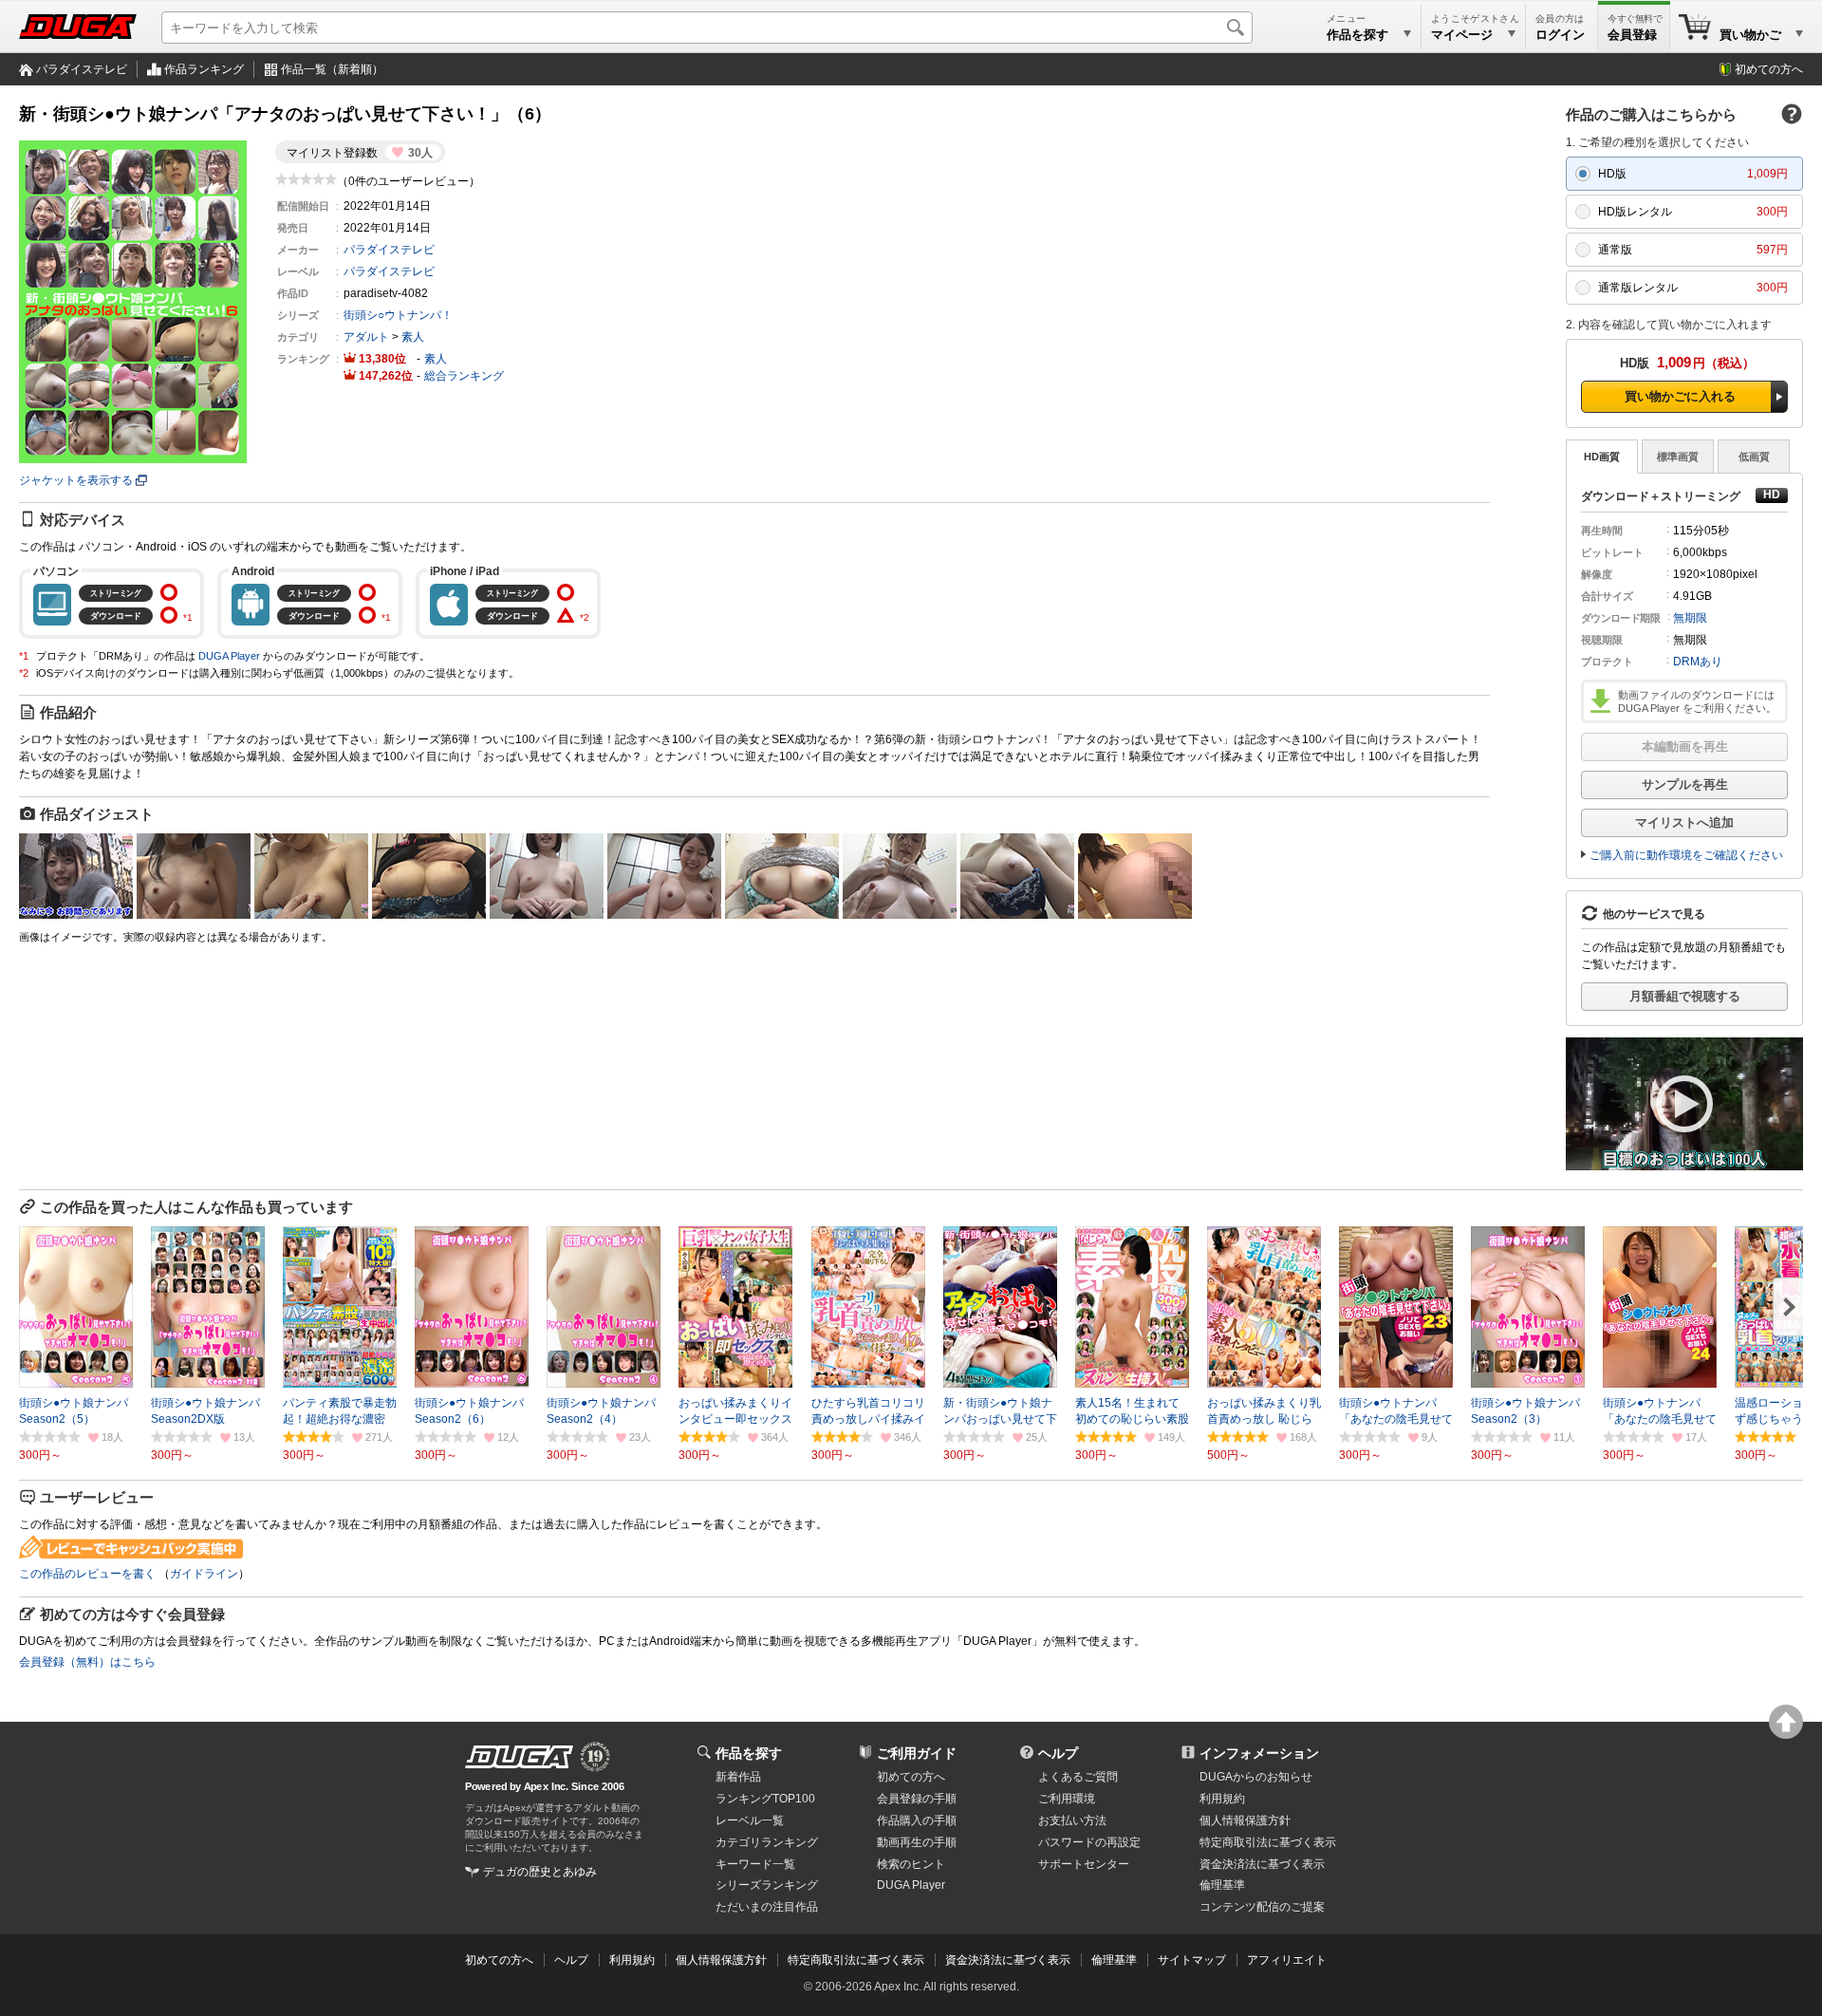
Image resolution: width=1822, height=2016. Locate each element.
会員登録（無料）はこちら (87, 1662)
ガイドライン (204, 1574)
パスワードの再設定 (1089, 1842)
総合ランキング (464, 376)
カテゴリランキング (767, 1842)
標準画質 (1678, 457)
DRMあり (1698, 662)
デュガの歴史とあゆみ (540, 1872)
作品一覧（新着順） (332, 69)
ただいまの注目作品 (767, 1907)
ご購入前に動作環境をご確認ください (1686, 855)
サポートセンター (1084, 1864)
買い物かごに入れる (1680, 396)
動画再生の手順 (917, 1842)
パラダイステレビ (82, 69)
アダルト (366, 337)
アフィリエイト (1287, 1960)
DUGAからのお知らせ (1256, 1777)
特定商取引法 (1268, 1842)
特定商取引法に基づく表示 (856, 1960)
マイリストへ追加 (1684, 822)
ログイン (1560, 35)
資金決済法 (1262, 1864)
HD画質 (1602, 457)
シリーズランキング (767, 1885)
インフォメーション (1259, 1753)
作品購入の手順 (917, 1820)
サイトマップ (1192, 1960)
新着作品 (738, 1777)
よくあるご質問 (1078, 1777)
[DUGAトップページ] (78, 27)
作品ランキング (204, 69)
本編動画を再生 (1685, 747)
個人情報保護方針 (1245, 1820)
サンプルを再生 (1685, 784)
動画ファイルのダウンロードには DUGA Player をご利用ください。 (1697, 701)
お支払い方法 (1072, 1820)
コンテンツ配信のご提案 (1262, 1907)
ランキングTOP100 (765, 1799)
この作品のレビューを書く (87, 1574)
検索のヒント (911, 1864)
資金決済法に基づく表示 (1008, 1960)
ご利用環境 (1067, 1799)
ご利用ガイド (917, 1753)
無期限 (1690, 618)
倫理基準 (1222, 1885)
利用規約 (1222, 1799)
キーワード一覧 (755, 1864)
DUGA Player (229, 656)
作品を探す (749, 1753)
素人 (413, 337)
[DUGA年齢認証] (519, 1757)
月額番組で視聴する (1685, 996)
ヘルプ (1058, 1753)
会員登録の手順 (917, 1799)
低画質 (1754, 457)
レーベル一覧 (750, 1820)
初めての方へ (1769, 69)
